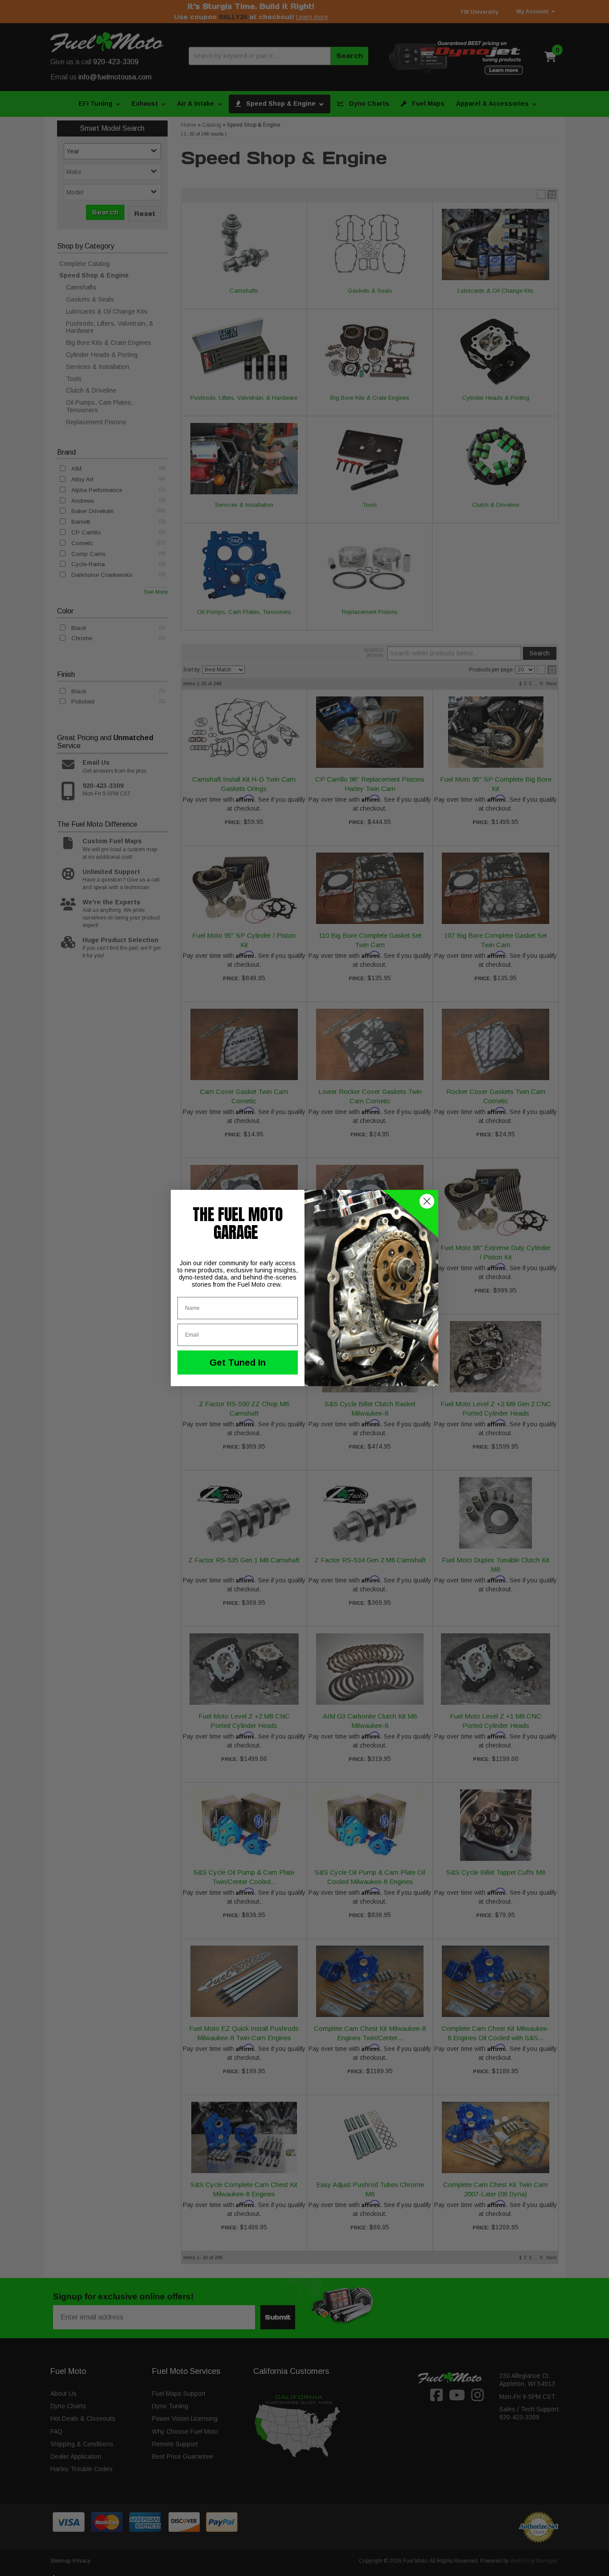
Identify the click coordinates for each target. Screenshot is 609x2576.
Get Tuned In (238, 1363)
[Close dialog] (427, 1201)
